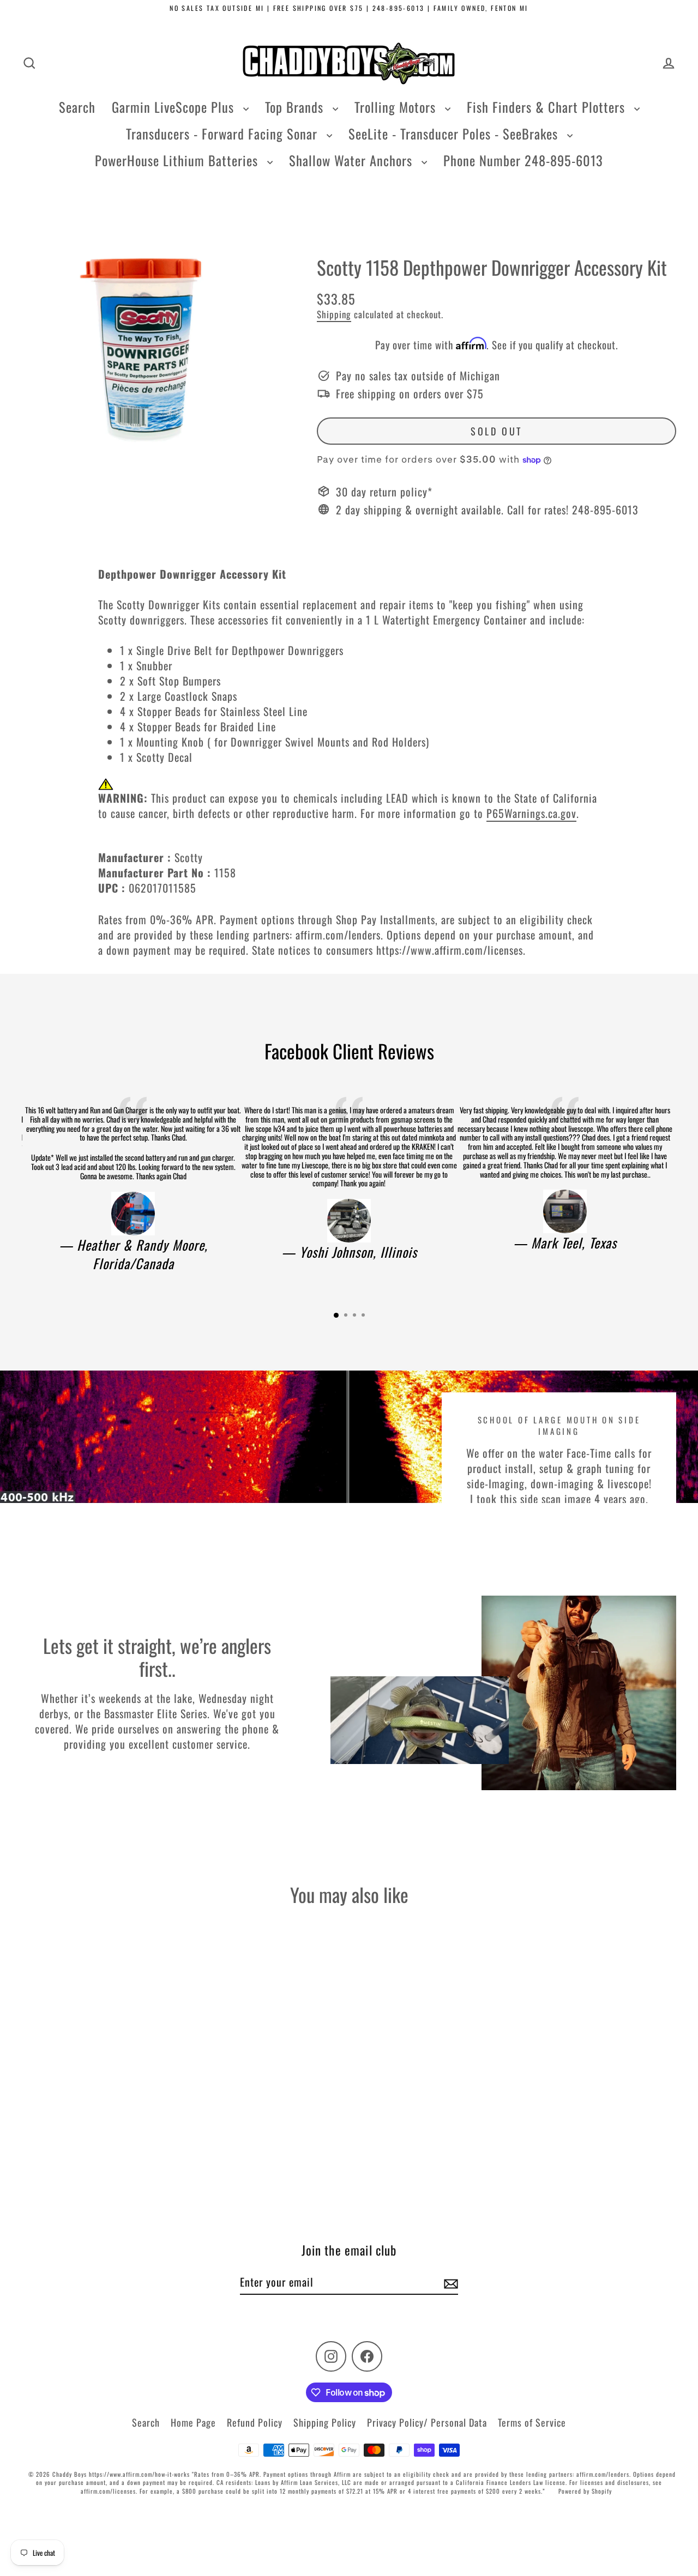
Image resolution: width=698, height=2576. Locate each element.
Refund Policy (255, 2422)
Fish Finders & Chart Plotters (548, 107)
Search (77, 107)
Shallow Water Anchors (353, 160)
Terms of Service (532, 2422)
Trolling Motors (397, 107)
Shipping (334, 314)
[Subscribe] (449, 2282)
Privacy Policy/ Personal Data (427, 2422)
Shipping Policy (325, 2422)
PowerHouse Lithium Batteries (178, 160)
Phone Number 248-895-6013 (523, 160)
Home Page (193, 2422)
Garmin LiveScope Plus (175, 107)
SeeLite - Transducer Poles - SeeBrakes (455, 134)
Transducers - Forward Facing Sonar (224, 134)
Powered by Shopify (585, 2491)
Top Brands (296, 107)
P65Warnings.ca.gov (531, 813)
